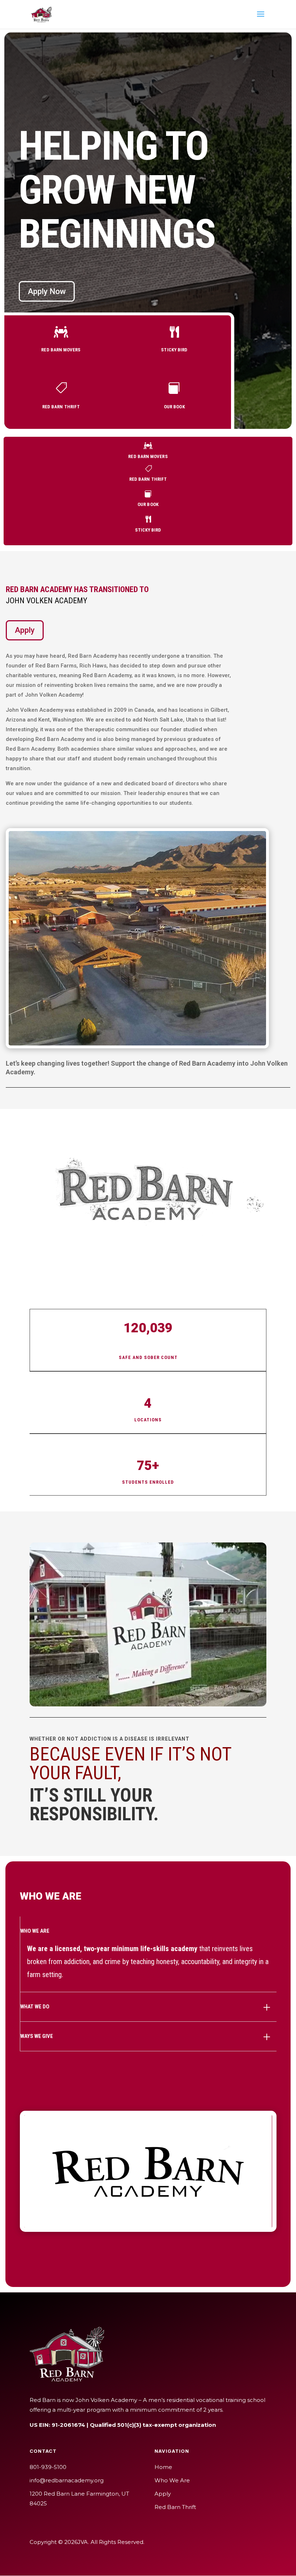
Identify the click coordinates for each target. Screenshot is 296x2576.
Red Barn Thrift (175, 2507)
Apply (25, 630)
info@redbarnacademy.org (67, 2480)
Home (163, 2467)
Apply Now (47, 291)
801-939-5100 (48, 2467)
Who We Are (172, 2480)
